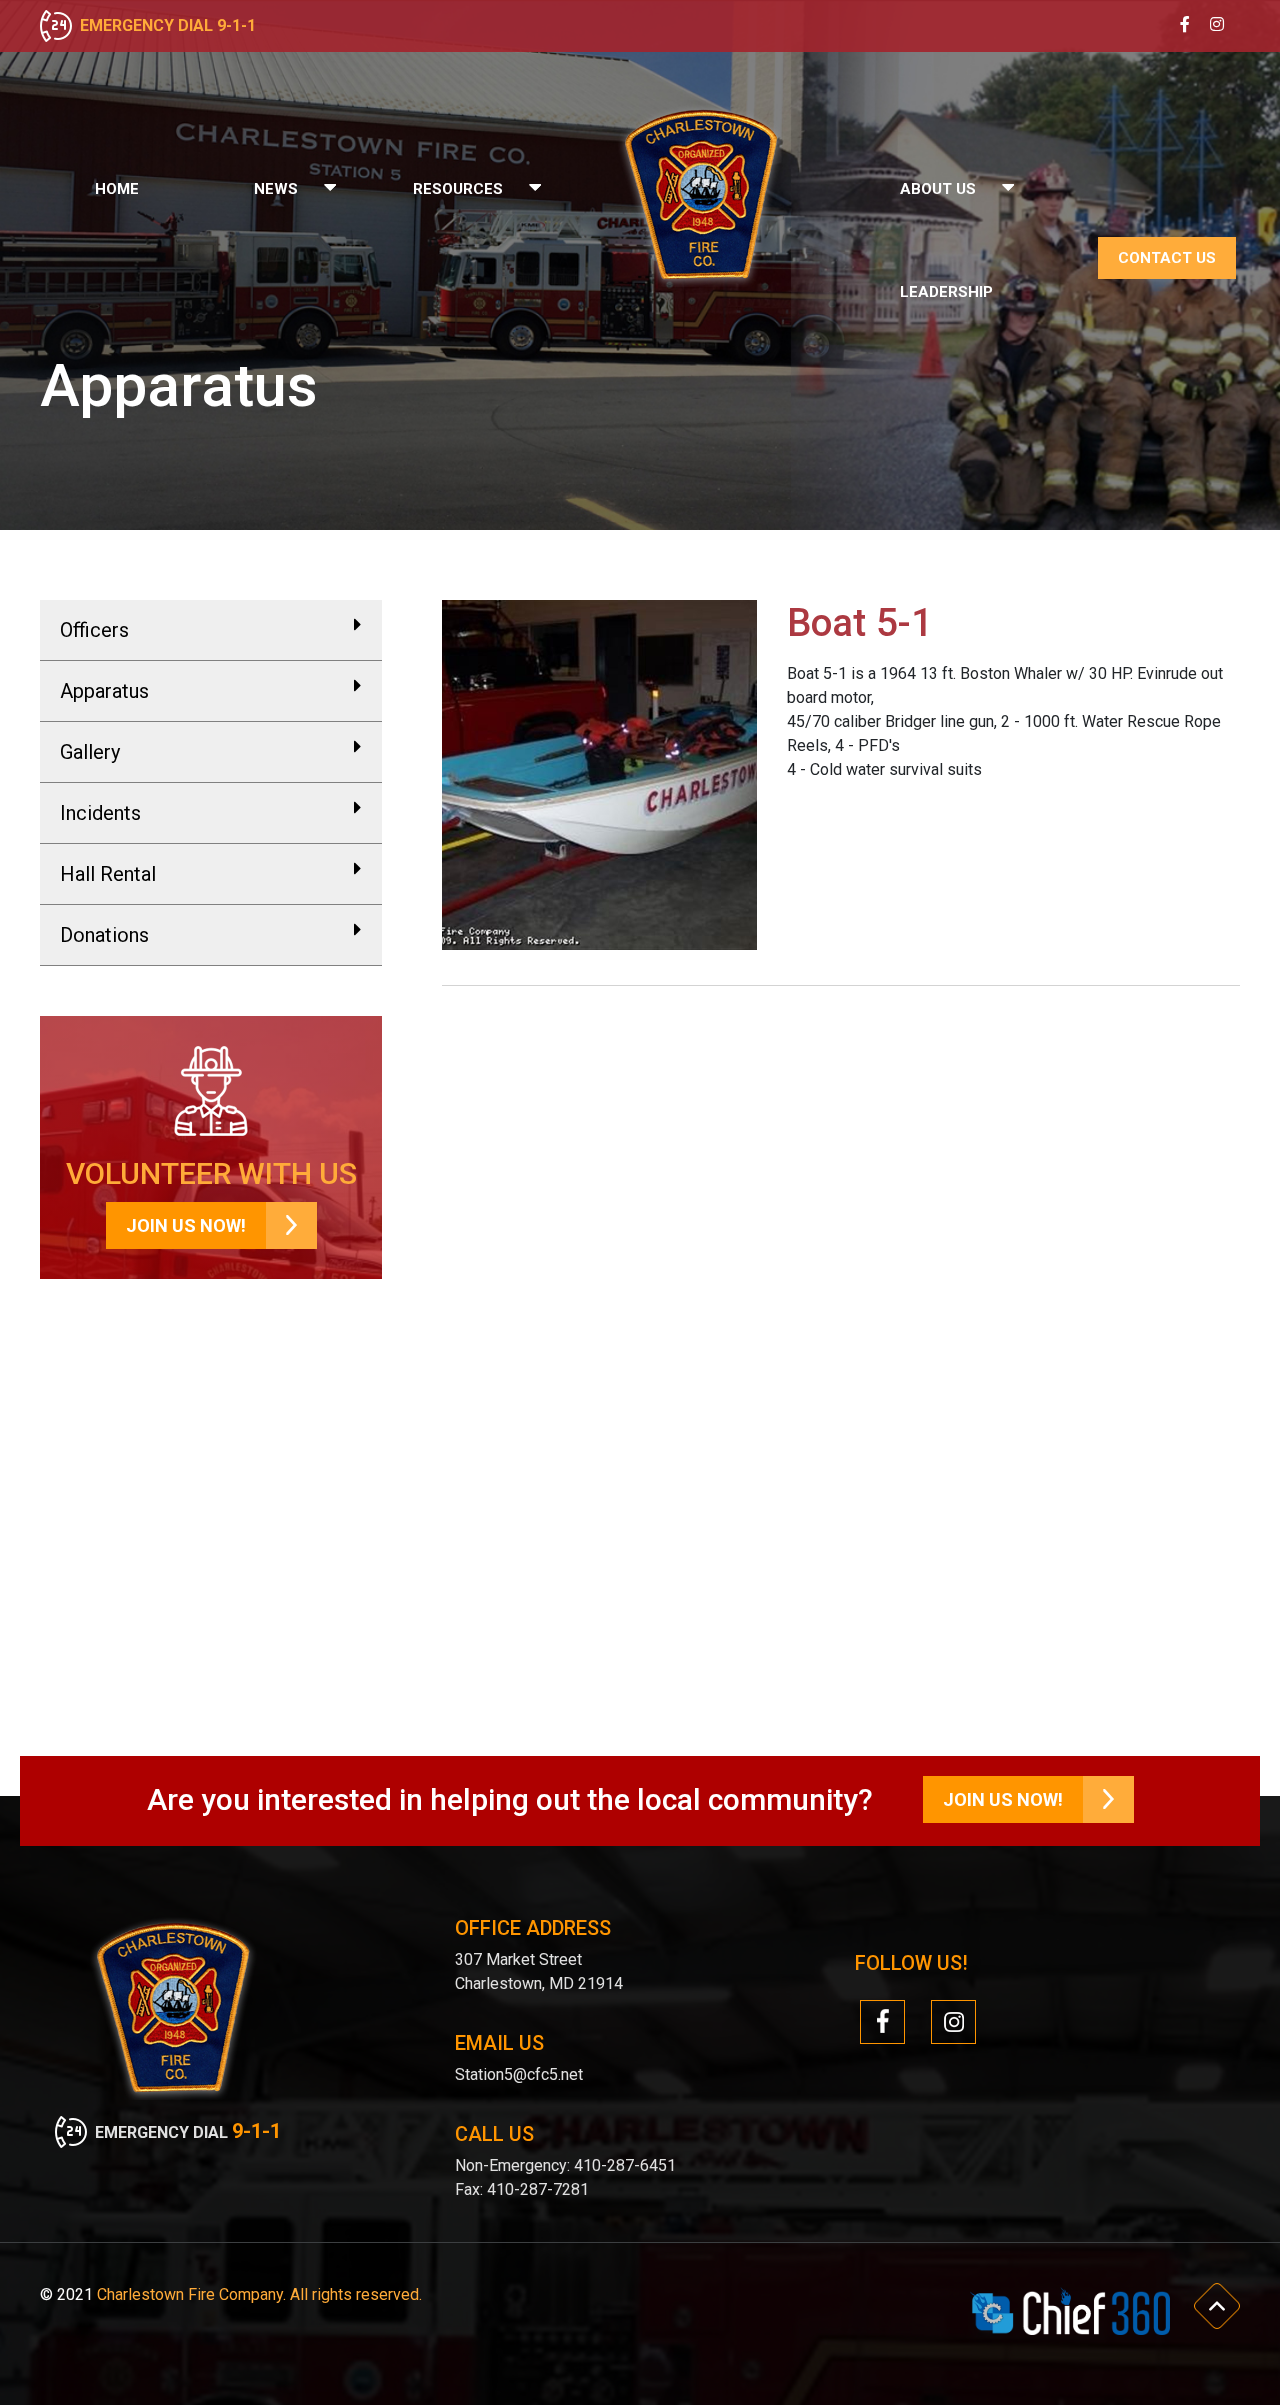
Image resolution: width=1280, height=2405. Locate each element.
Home (117, 189)
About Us (938, 189)
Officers (94, 630)
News (276, 189)
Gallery (90, 752)
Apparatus (104, 691)
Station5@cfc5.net (519, 2074)
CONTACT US (1167, 258)
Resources (458, 189)
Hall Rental (108, 874)
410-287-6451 (623, 2165)
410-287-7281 (538, 2189)
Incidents (100, 813)
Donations (104, 935)
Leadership (946, 292)
